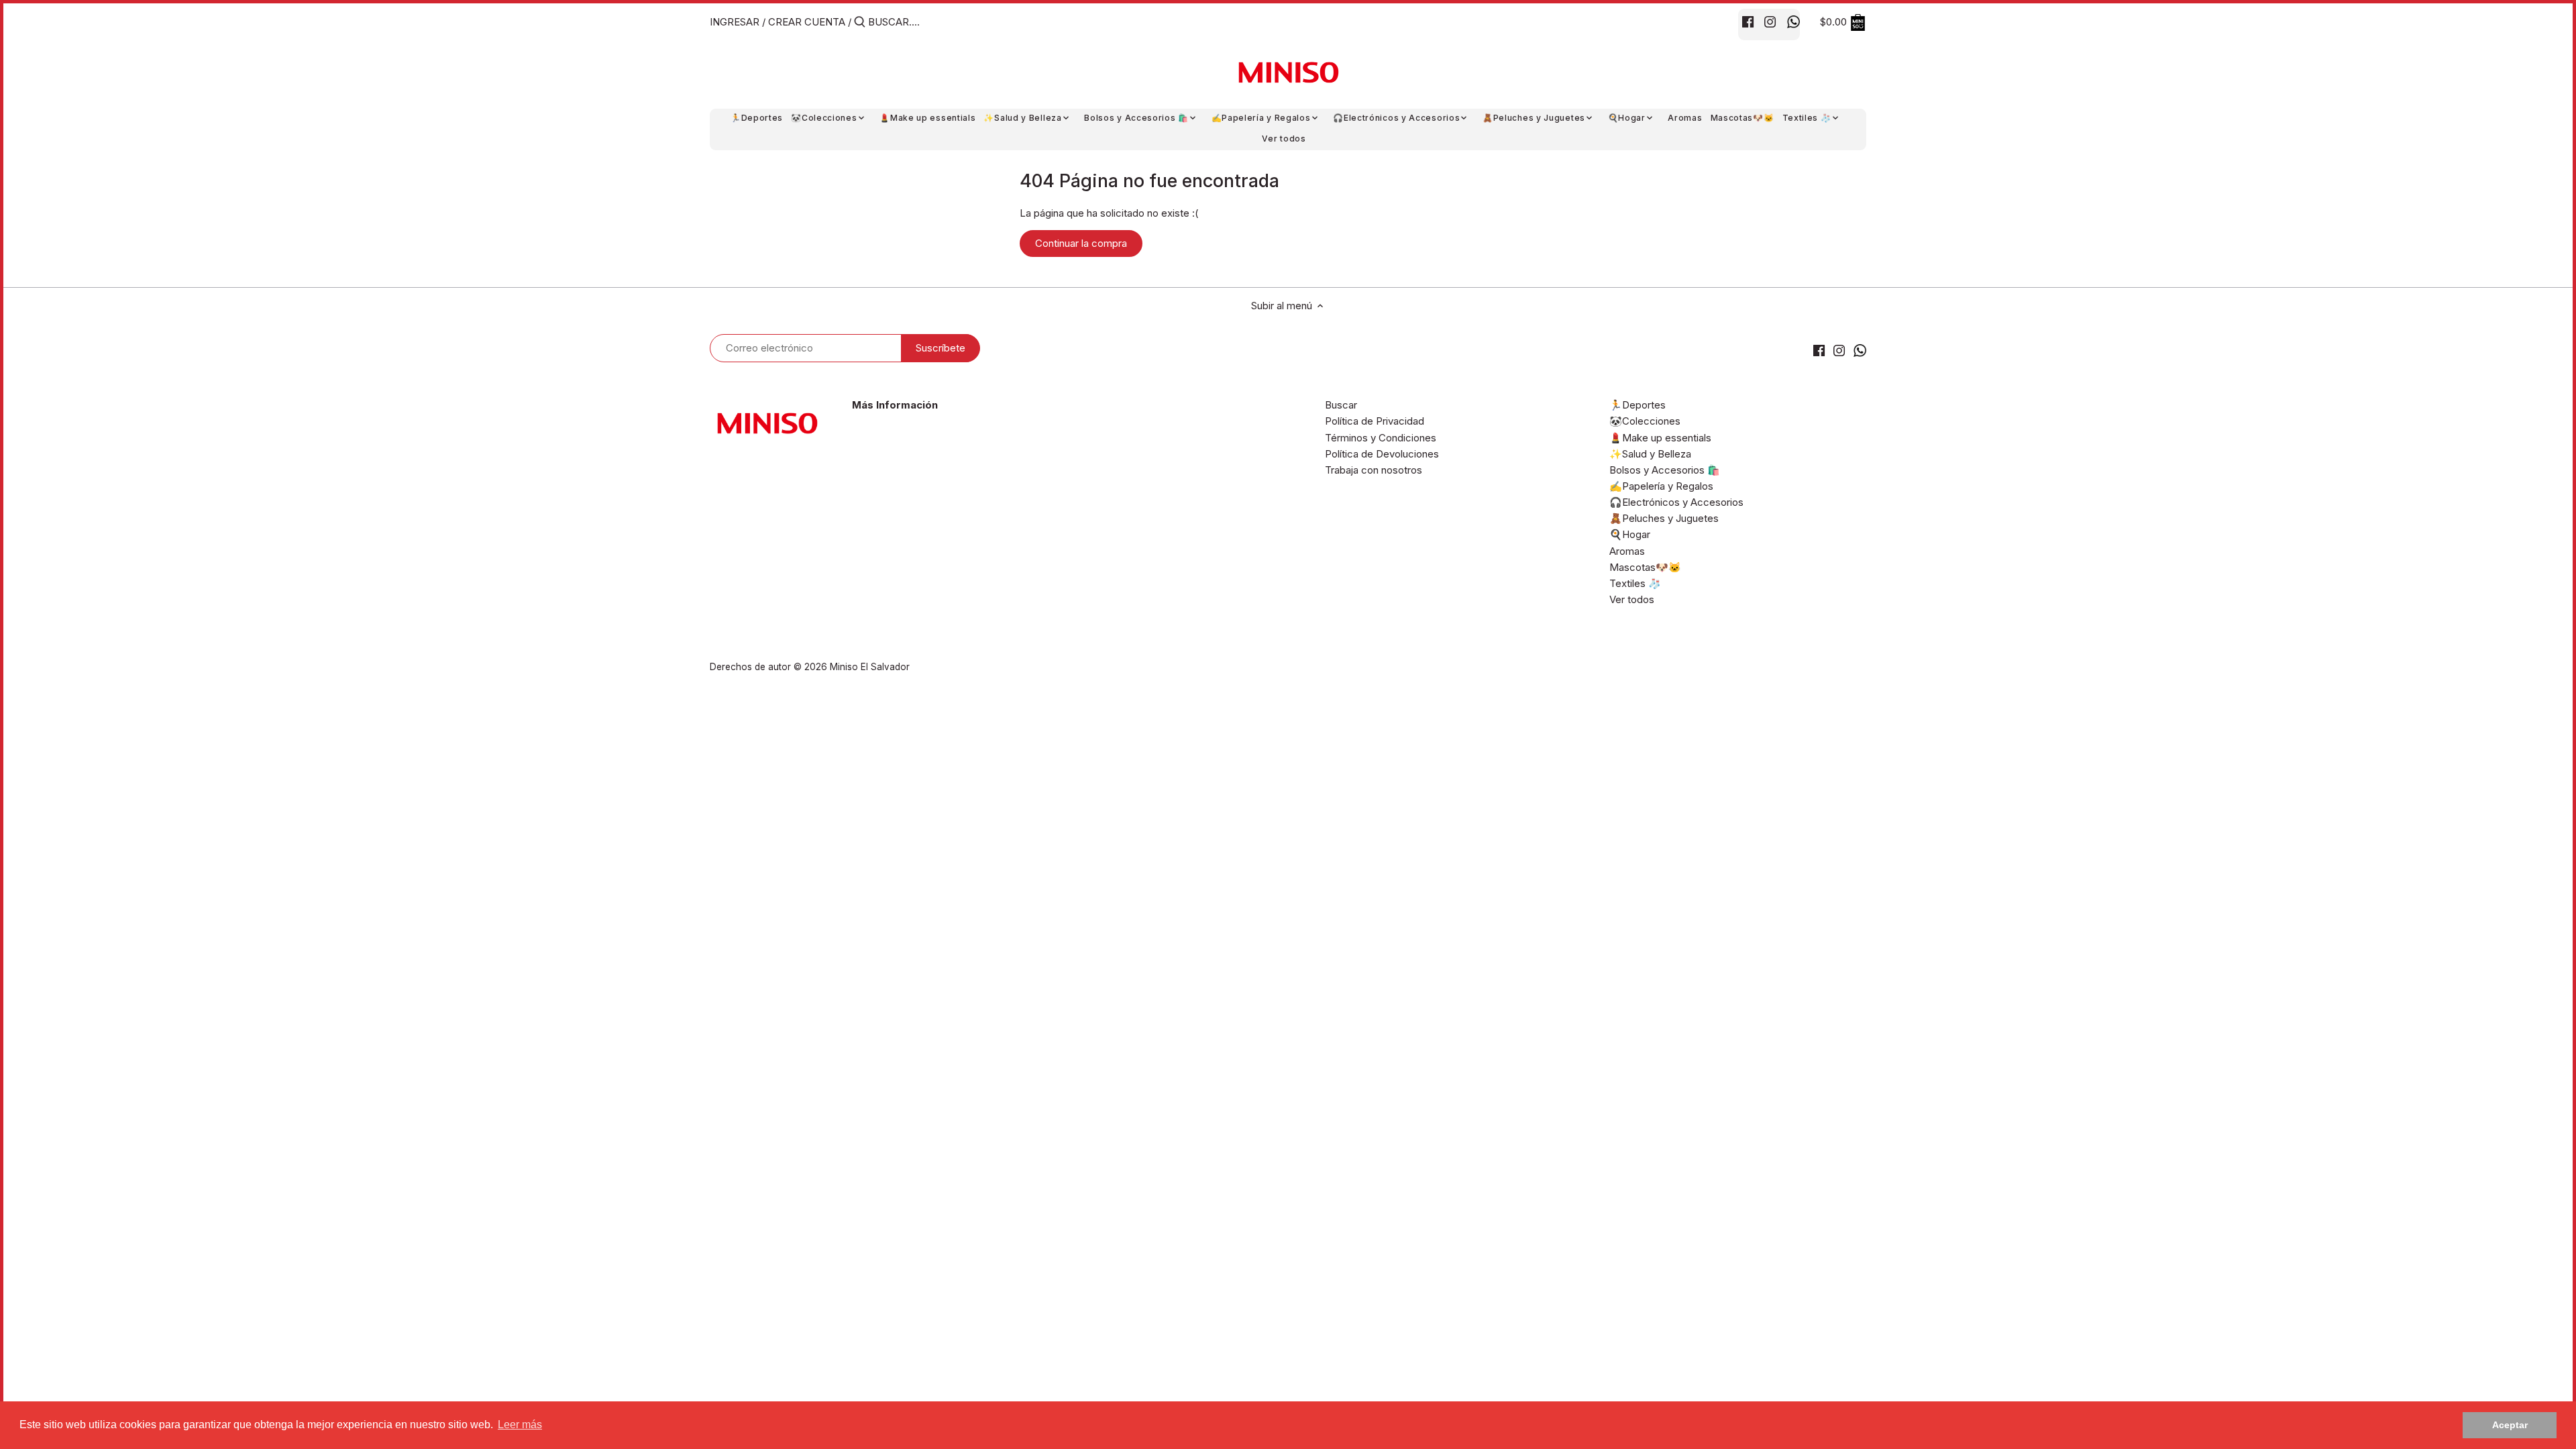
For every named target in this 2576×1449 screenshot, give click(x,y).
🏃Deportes (1638, 405)
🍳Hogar (1630, 534)
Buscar (1341, 405)
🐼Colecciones (1645, 421)
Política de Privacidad (1375, 421)
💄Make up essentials (1660, 438)
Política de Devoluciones (1382, 454)
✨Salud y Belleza (1650, 454)
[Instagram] (1770, 21)
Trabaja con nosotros (1374, 470)
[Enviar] (860, 22)
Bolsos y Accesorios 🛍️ (1665, 470)
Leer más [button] (520, 1425)
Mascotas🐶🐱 (1645, 567)
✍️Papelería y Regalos (1661, 486)
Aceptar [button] (2510, 1425)
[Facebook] (1748, 21)
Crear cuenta (807, 22)
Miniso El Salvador (870, 667)
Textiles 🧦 (1635, 583)
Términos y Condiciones (1381, 438)
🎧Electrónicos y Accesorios (1676, 502)
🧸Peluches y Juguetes (1664, 518)
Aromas (1627, 551)
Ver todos (1632, 599)
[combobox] (925, 22)
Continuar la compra (1081, 243)
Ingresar (735, 22)
